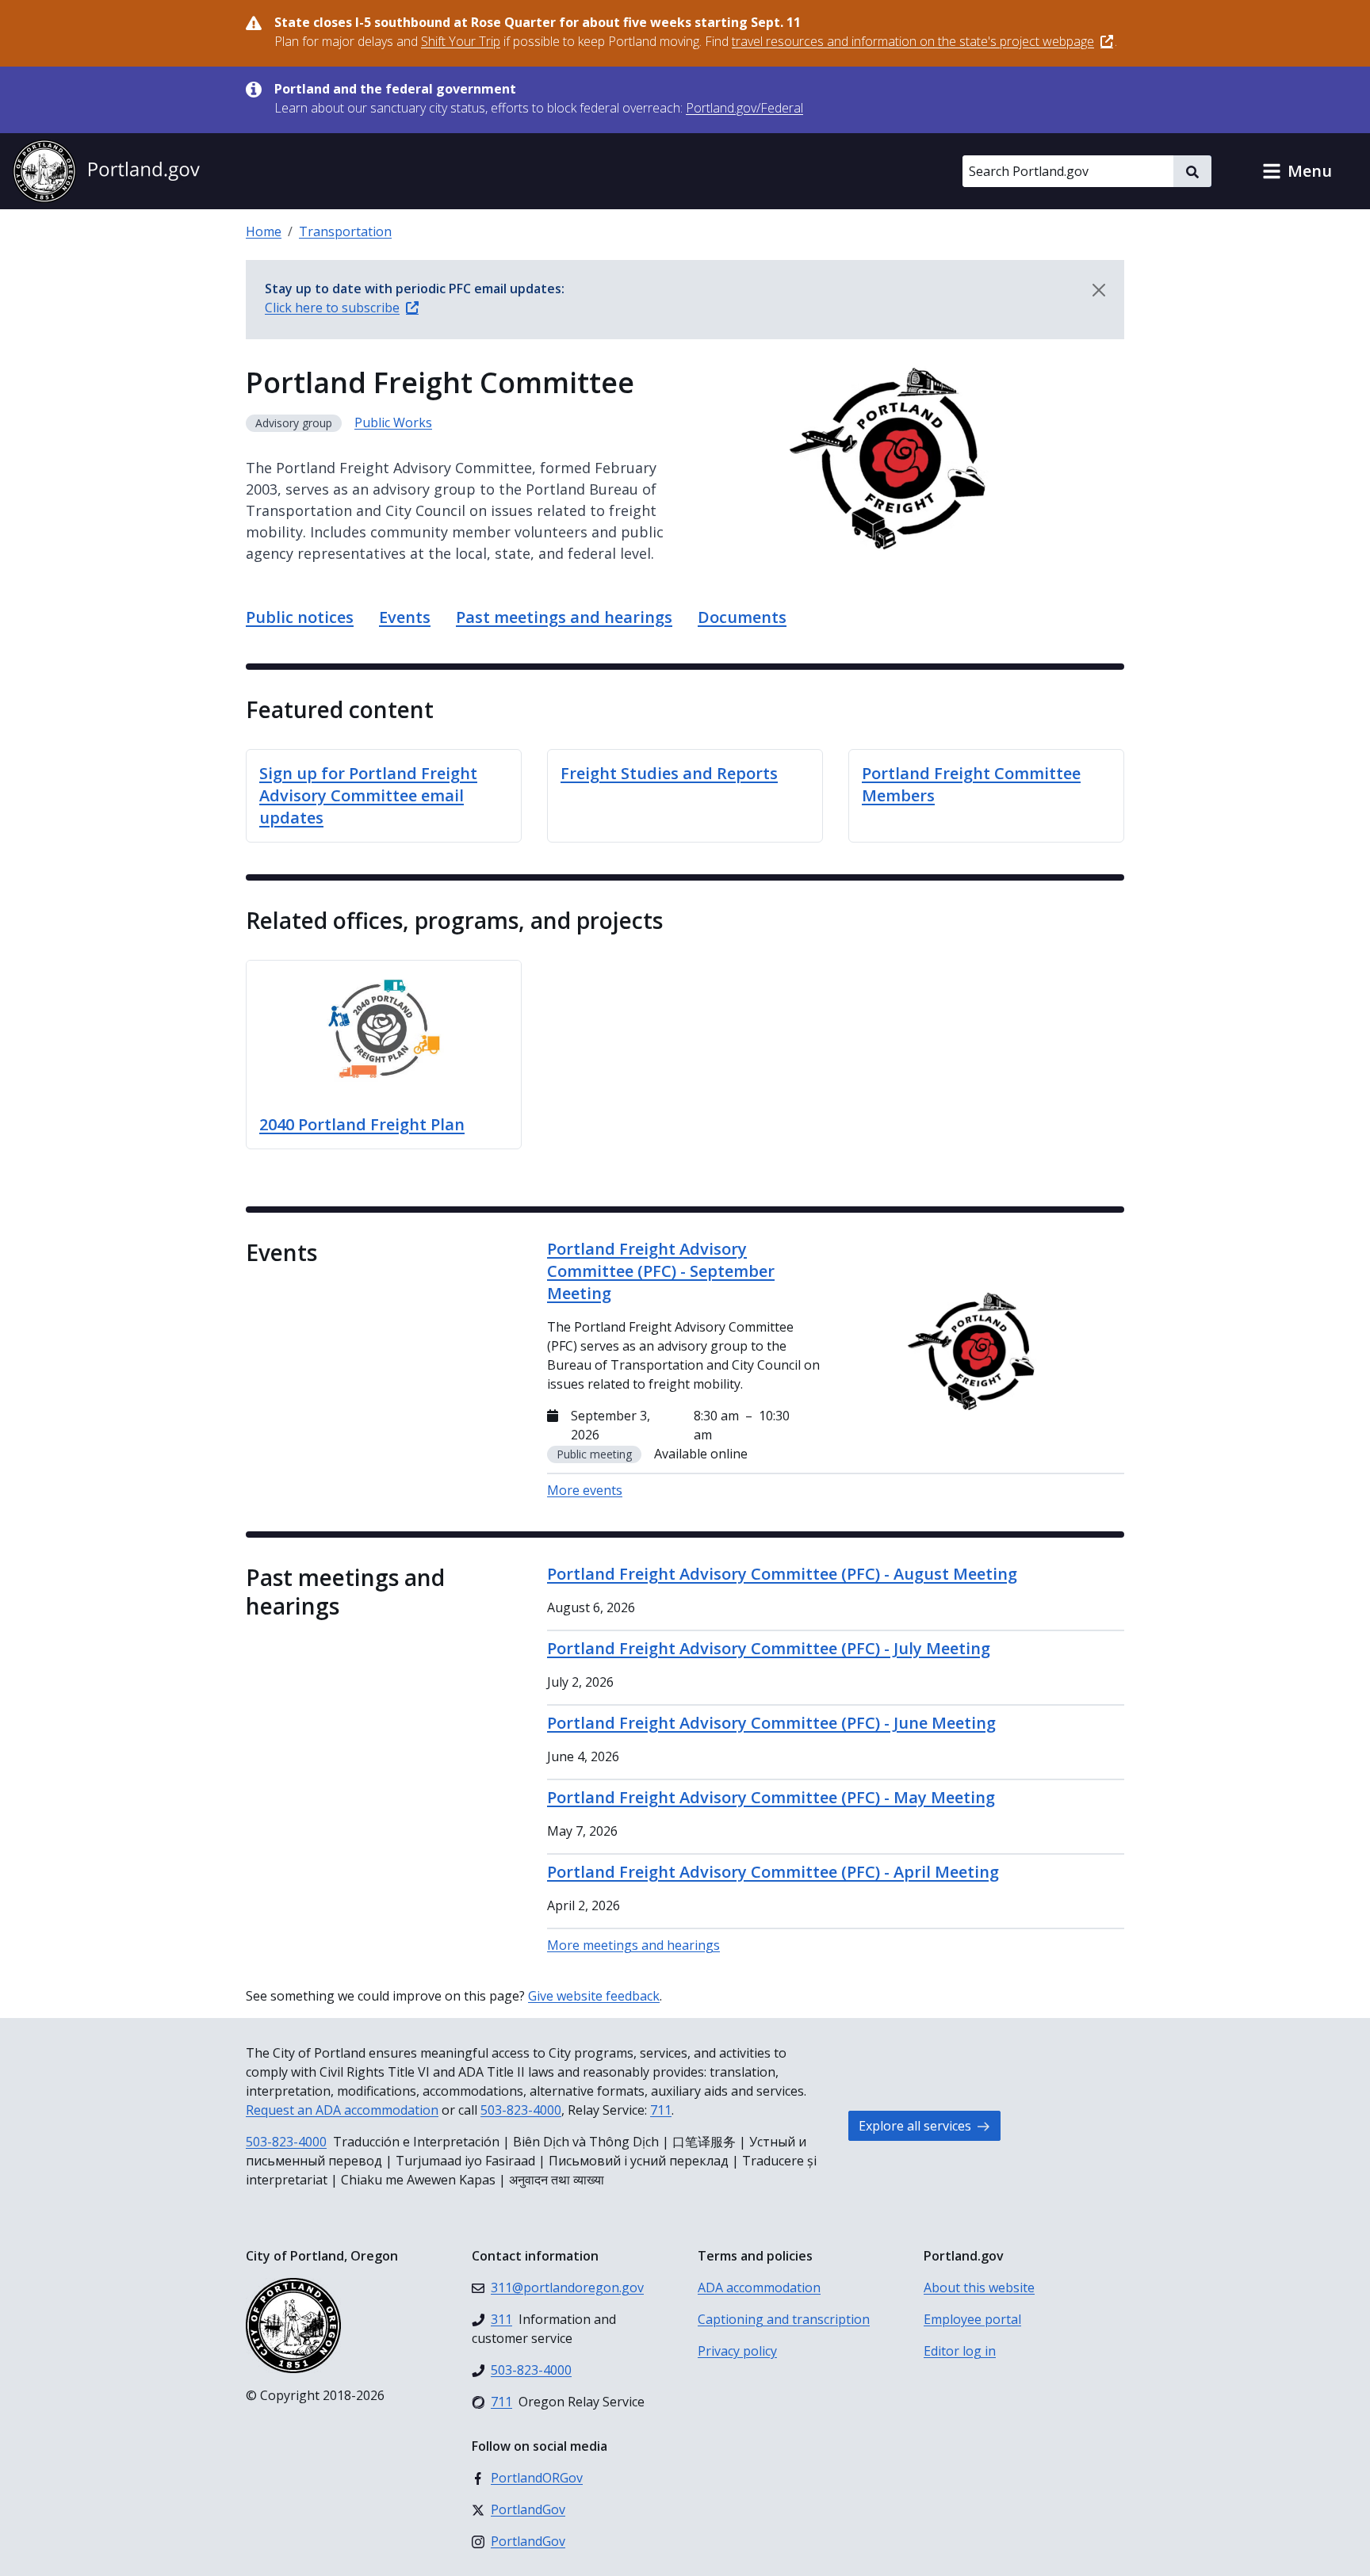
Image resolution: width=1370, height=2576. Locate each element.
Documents (742, 617)
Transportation (345, 231)
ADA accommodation (759, 2287)
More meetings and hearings (633, 1945)
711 (661, 2110)
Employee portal (972, 2319)
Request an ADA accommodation (342, 2110)
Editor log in (960, 2351)
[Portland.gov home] (106, 171)
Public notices (300, 617)
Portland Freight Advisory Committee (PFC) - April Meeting (773, 1872)
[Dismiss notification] (1099, 290)
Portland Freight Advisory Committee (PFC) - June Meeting (771, 1723)
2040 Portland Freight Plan (362, 1124)
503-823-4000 (521, 2110)
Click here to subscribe (332, 308)
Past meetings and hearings (564, 617)
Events (405, 617)
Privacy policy (737, 2351)
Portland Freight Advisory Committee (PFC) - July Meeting (769, 1648)
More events (585, 1490)
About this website (979, 2287)
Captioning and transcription (784, 2319)
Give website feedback (594, 1996)
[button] (1297, 171)
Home (264, 231)
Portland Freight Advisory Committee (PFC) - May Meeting (771, 1797)
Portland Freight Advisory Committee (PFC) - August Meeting (782, 1574)
